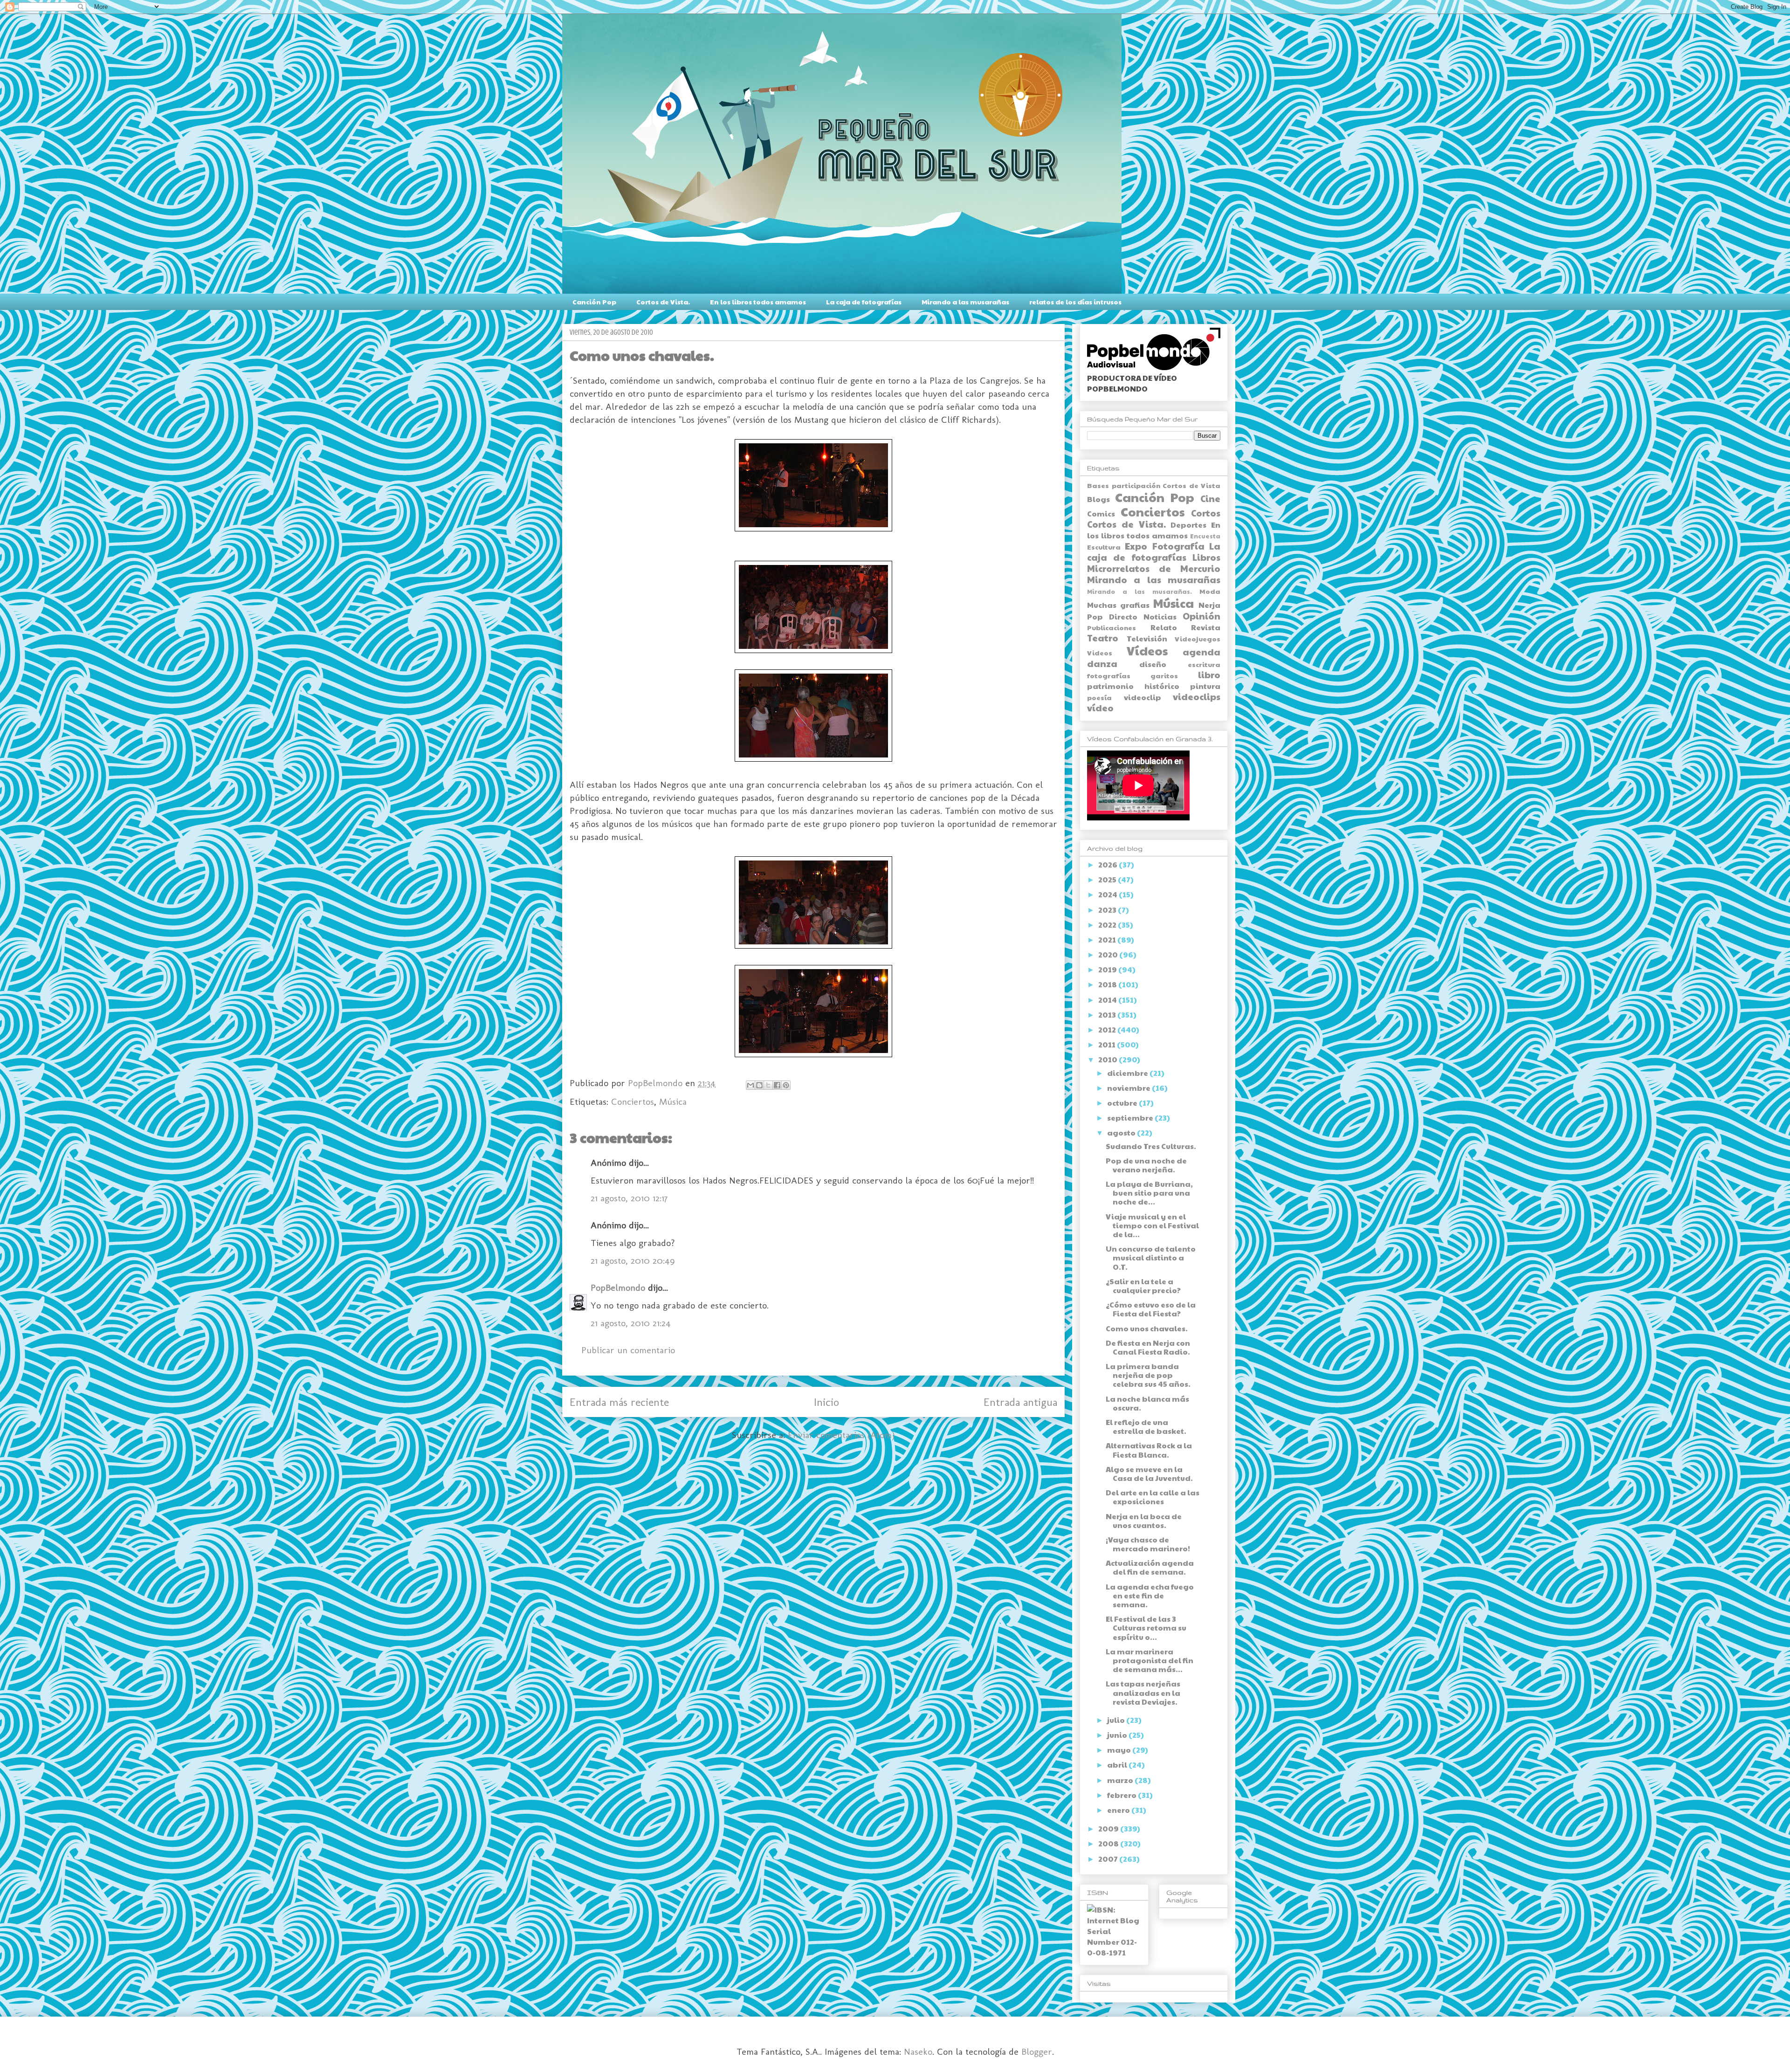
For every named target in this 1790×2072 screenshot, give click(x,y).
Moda (1210, 591)
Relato (1164, 627)
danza (1102, 663)
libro (1209, 675)
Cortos (1206, 513)
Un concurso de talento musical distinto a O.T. (1151, 1257)
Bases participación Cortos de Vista (1154, 485)
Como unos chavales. (1147, 1328)
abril (1118, 1765)
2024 (1108, 894)
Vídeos (1147, 651)
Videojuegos (1198, 639)
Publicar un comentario (628, 1350)
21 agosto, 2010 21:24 (631, 1323)
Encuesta (1205, 536)
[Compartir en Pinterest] (786, 1085)
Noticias (1160, 616)
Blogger (1037, 2051)
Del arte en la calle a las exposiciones (1153, 1497)
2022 (1108, 925)
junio (1118, 1735)
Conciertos (633, 1101)
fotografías (1109, 675)
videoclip (1143, 697)
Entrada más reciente (619, 1402)
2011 (1108, 1044)
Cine (1210, 498)
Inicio (826, 1402)
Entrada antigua (1020, 1402)
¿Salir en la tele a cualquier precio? (1143, 1286)
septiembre (1131, 1118)
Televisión (1147, 638)
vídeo (1100, 708)
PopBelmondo (618, 1287)
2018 (1108, 984)
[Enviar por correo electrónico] (750, 1085)
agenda (1201, 652)
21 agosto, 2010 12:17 (629, 1198)
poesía (1099, 697)
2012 (1108, 1029)
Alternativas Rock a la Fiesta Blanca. (1149, 1450)
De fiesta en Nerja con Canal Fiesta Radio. (1148, 1347)
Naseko (918, 2051)
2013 (1108, 1015)
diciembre (1128, 1073)
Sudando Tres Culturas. (1151, 1146)
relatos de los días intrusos (1075, 302)
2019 (1108, 969)
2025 (1108, 879)
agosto (1122, 1132)
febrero (1122, 1795)
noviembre (1129, 1088)
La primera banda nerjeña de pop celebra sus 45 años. (1148, 1375)
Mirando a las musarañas (965, 302)
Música (673, 1101)
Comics (1101, 513)
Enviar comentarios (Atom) (841, 1435)
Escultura (1104, 547)
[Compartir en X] (768, 1085)
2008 (1109, 1843)
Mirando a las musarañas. (1139, 592)
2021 (1108, 940)
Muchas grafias (1118, 605)
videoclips (1197, 696)
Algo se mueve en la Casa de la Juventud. (1149, 1473)
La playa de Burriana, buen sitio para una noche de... (1149, 1193)
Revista (1206, 627)
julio (1117, 1720)
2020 (1109, 954)
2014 (1108, 1000)
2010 (1108, 1059)
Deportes (1188, 525)
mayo (1120, 1750)
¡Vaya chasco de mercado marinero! (1148, 1544)
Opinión (1201, 616)
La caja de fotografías (864, 302)
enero (1119, 1810)
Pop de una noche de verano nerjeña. (1146, 1165)
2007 (1109, 1859)
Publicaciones (1112, 627)
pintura (1205, 686)
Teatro (1103, 638)
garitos (1164, 675)
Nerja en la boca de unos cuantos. (1144, 1521)
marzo (1121, 1780)
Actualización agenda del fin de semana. (1150, 1567)
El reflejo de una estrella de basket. (1146, 1426)
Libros (1206, 557)
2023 (1108, 910)
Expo (1136, 546)
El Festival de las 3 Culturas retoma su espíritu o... (1146, 1628)
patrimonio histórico (1133, 686)
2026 (1108, 864)
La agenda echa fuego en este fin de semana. (1150, 1595)
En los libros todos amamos (758, 302)
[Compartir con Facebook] (777, 1085)
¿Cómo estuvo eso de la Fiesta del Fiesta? (1151, 1309)
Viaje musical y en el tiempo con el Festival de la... (1152, 1225)
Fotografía (1178, 546)
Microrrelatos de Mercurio (1154, 568)
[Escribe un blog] (759, 1085)
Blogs (1098, 499)
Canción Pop (594, 302)
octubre (1123, 1103)
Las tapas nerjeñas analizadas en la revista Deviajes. (1143, 1692)
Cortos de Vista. (663, 302)
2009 (1109, 1828)
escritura (1204, 664)
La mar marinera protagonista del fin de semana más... (1150, 1660)
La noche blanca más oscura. (1147, 1403)
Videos (1100, 653)
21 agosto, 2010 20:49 (633, 1260)
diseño (1153, 664)
